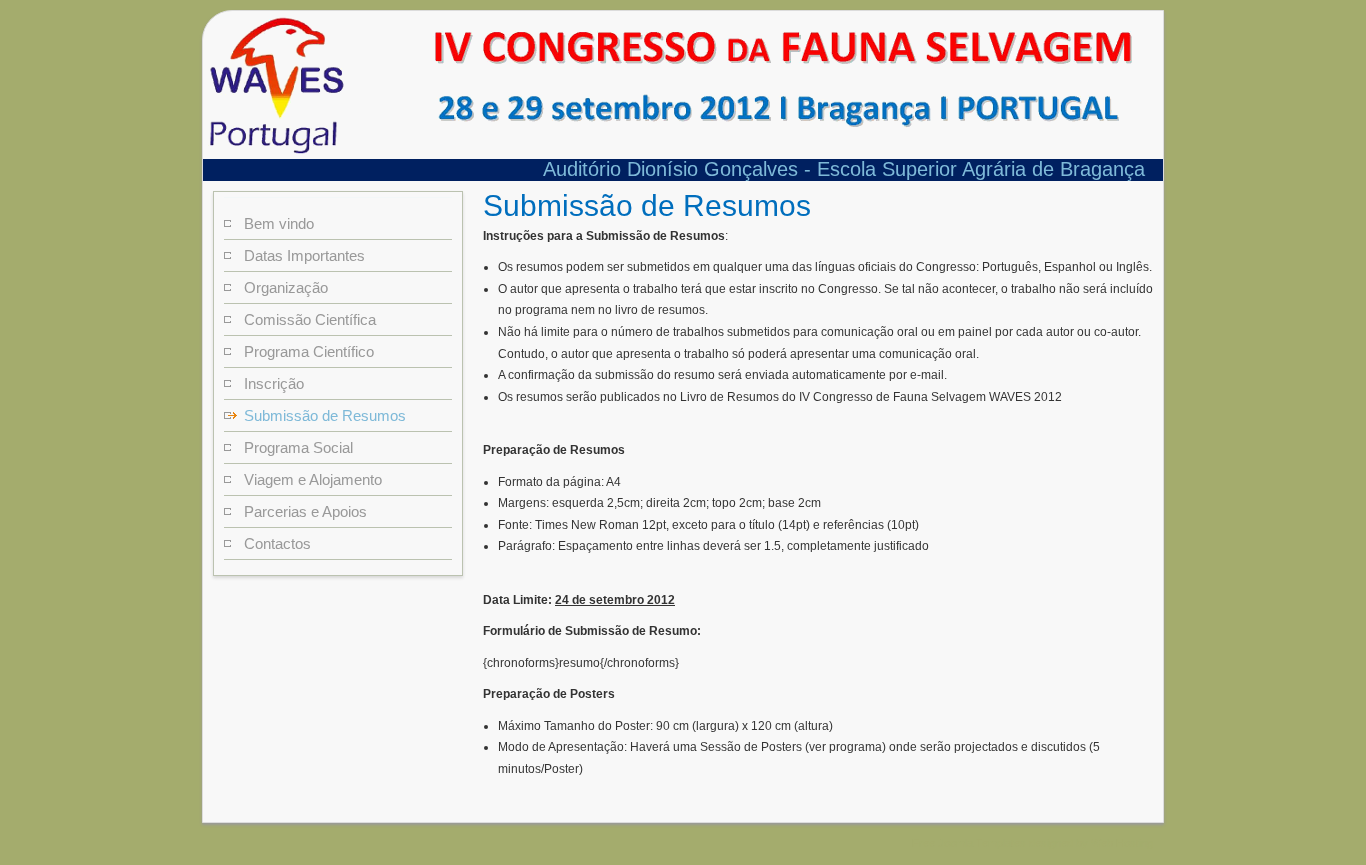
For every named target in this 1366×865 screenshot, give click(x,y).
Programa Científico (309, 351)
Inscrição (274, 383)
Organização (286, 287)
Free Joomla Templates (969, 843)
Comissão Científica (310, 319)
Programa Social (298, 447)
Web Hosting (1122, 843)
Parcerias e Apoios (305, 511)
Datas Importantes (304, 255)
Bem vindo (279, 223)
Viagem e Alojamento (313, 479)
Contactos (277, 543)
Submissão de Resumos (325, 415)
